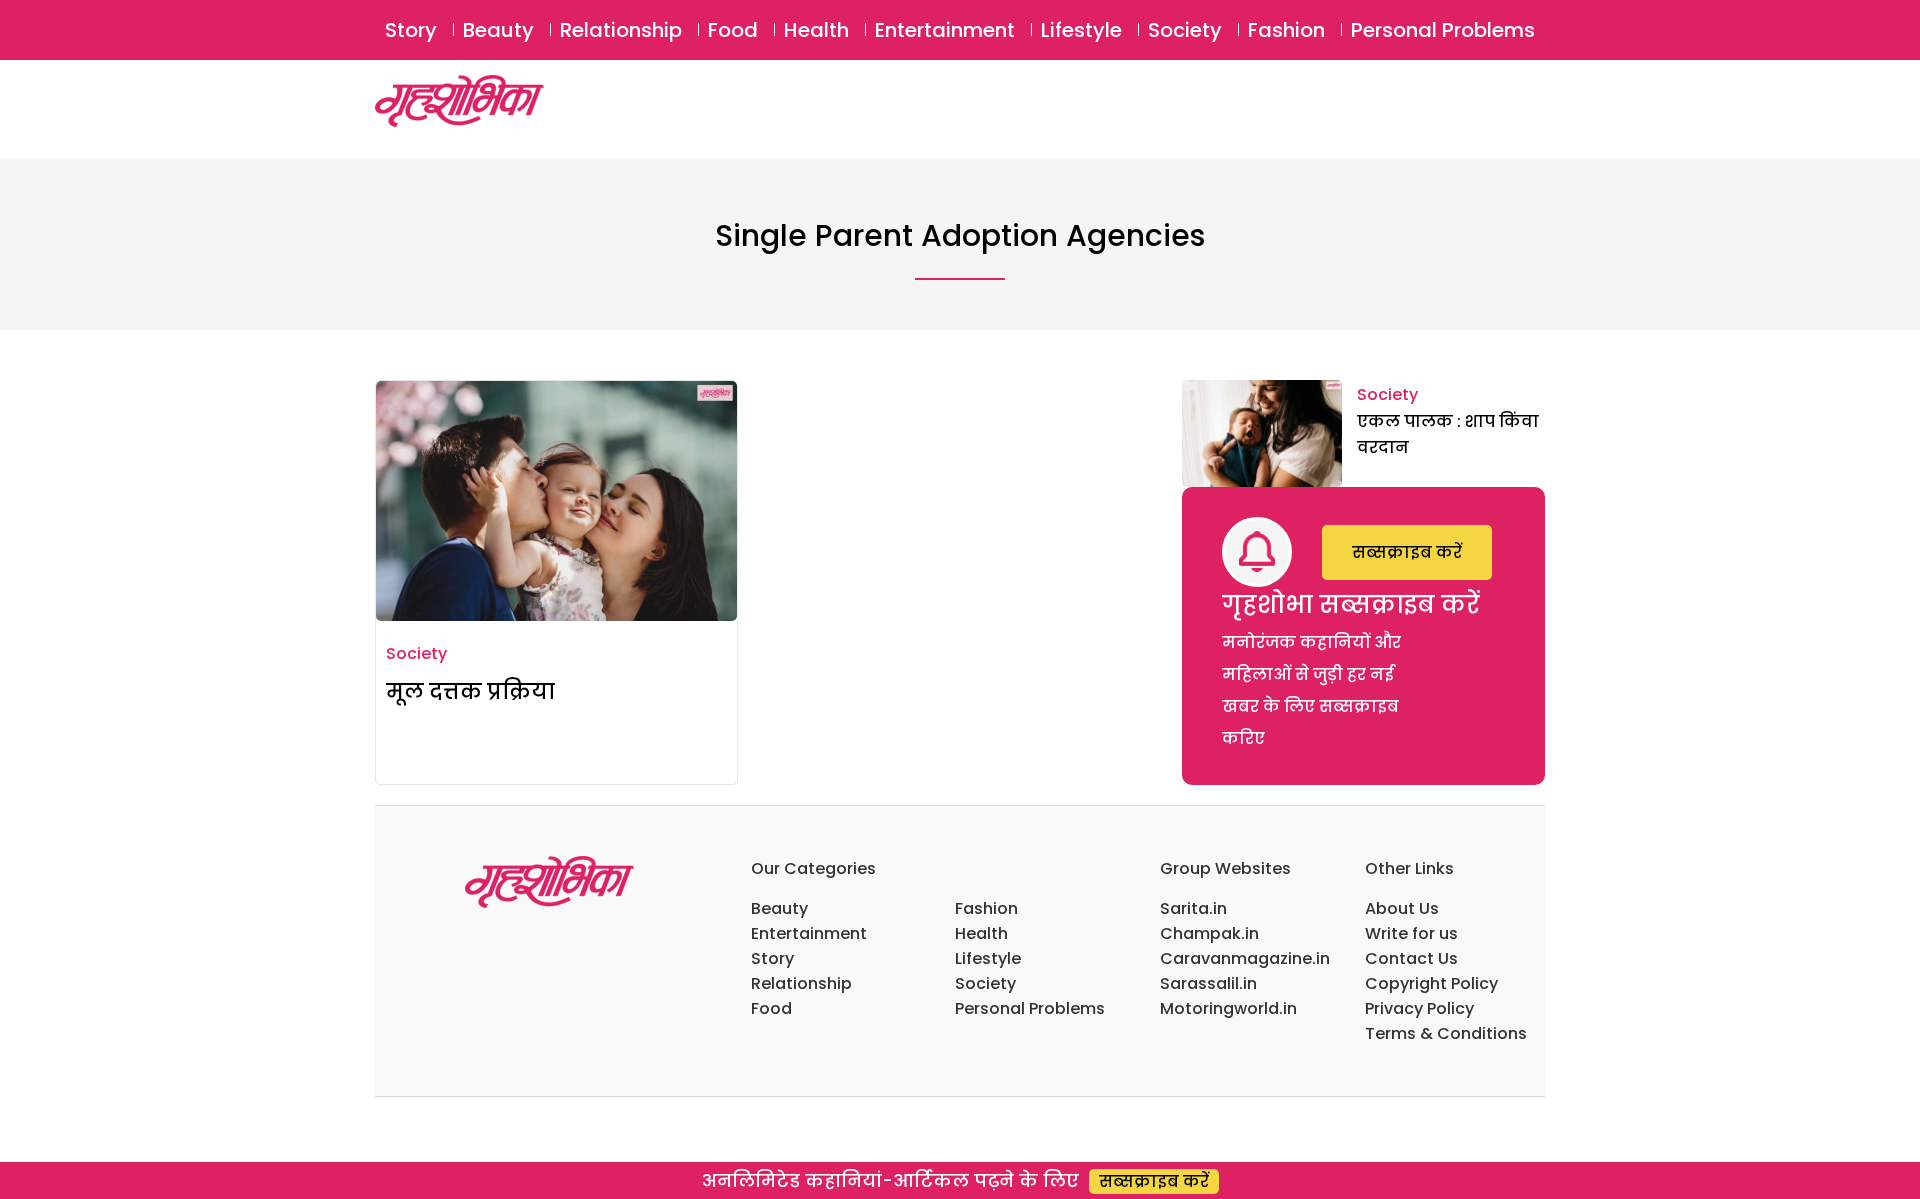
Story (411, 30)
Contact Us (1411, 958)
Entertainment (945, 30)
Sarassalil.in (1208, 983)
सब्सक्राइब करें (1407, 552)
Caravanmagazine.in (1245, 958)
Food (733, 30)
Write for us (1411, 933)
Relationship (621, 30)
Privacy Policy (1419, 1008)
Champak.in (1209, 933)
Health (816, 30)
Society (1185, 30)
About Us (1402, 908)
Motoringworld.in (1228, 1008)
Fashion (1286, 30)
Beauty (498, 30)
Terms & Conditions (1446, 1033)
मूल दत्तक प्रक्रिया (470, 691)
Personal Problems (1443, 30)
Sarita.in (1193, 908)
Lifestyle (1081, 30)
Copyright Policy (1431, 983)
